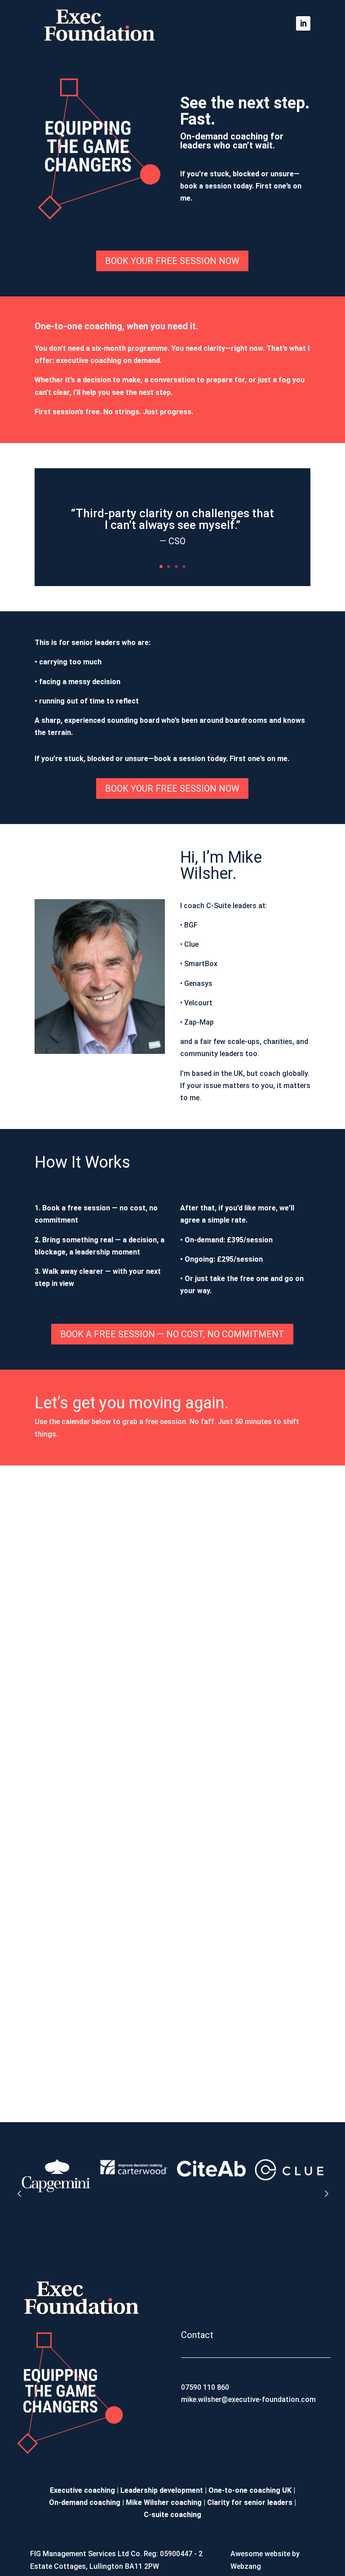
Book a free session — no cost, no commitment (172, 1334)
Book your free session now (172, 261)
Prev (19, 2193)
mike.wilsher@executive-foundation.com (248, 2399)
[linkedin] (303, 23)
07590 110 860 (205, 2387)
